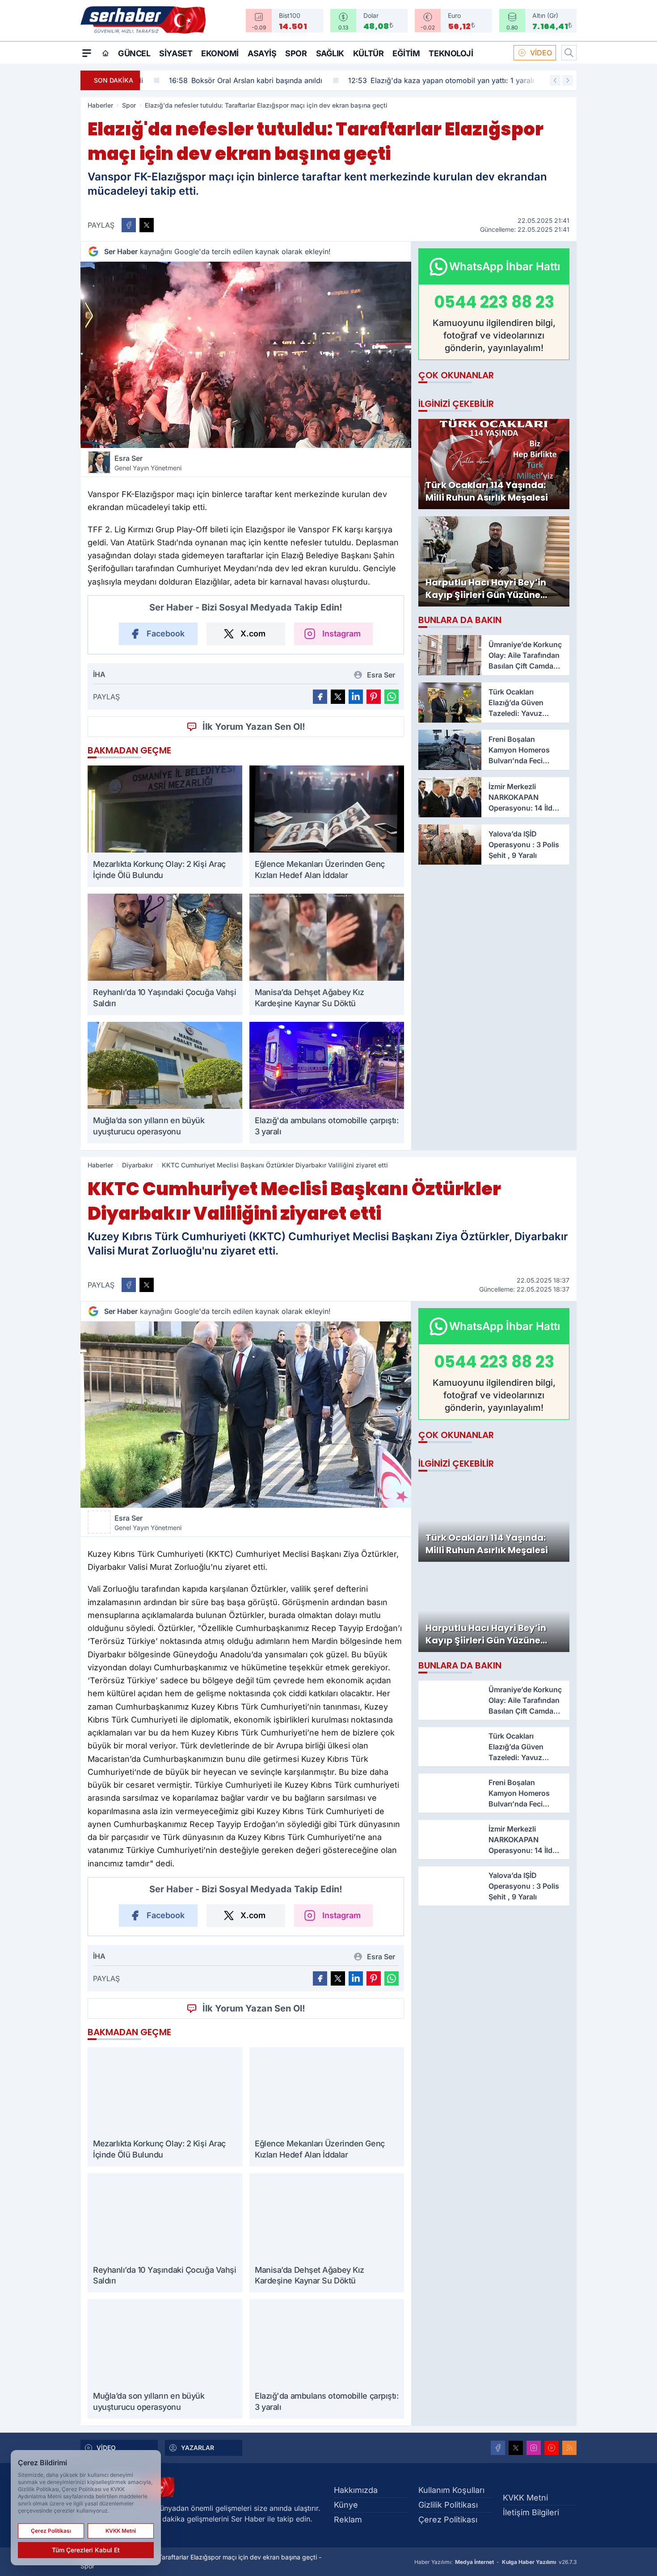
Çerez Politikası (448, 2520)
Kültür (368, 53)
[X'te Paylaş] (147, 225)
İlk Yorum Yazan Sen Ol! (254, 727)
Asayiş (262, 53)
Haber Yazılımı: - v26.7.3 (495, 2562)
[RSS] (569, 2448)
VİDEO (541, 53)
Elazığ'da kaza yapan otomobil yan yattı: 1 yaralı (419, 80)
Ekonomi (220, 53)
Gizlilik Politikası (448, 2505)
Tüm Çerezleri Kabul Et (86, 2550)
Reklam (348, 2520)
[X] (516, 2448)
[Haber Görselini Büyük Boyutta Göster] (246, 355)
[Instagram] (534, 2448)
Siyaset (176, 53)
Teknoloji (451, 53)
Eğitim (406, 53)
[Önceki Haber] (555, 80)
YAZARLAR (198, 2448)
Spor (296, 53)
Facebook (166, 634)
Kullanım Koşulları (451, 2490)
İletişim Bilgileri (531, 2512)
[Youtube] (552, 2448)
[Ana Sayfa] (105, 53)
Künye (346, 2505)
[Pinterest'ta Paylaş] (374, 697)
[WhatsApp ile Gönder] (392, 697)
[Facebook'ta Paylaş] (129, 225)
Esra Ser (148, 463)
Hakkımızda (356, 2490)
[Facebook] (498, 2448)
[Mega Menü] (87, 53)
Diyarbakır (137, 1165)
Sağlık (330, 53)
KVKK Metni (525, 2498)
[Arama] (569, 53)
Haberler (100, 105)
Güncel (134, 53)
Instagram (341, 634)
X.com (253, 634)
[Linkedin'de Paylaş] (356, 697)
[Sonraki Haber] (568, 80)
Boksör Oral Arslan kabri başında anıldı (224, 80)
